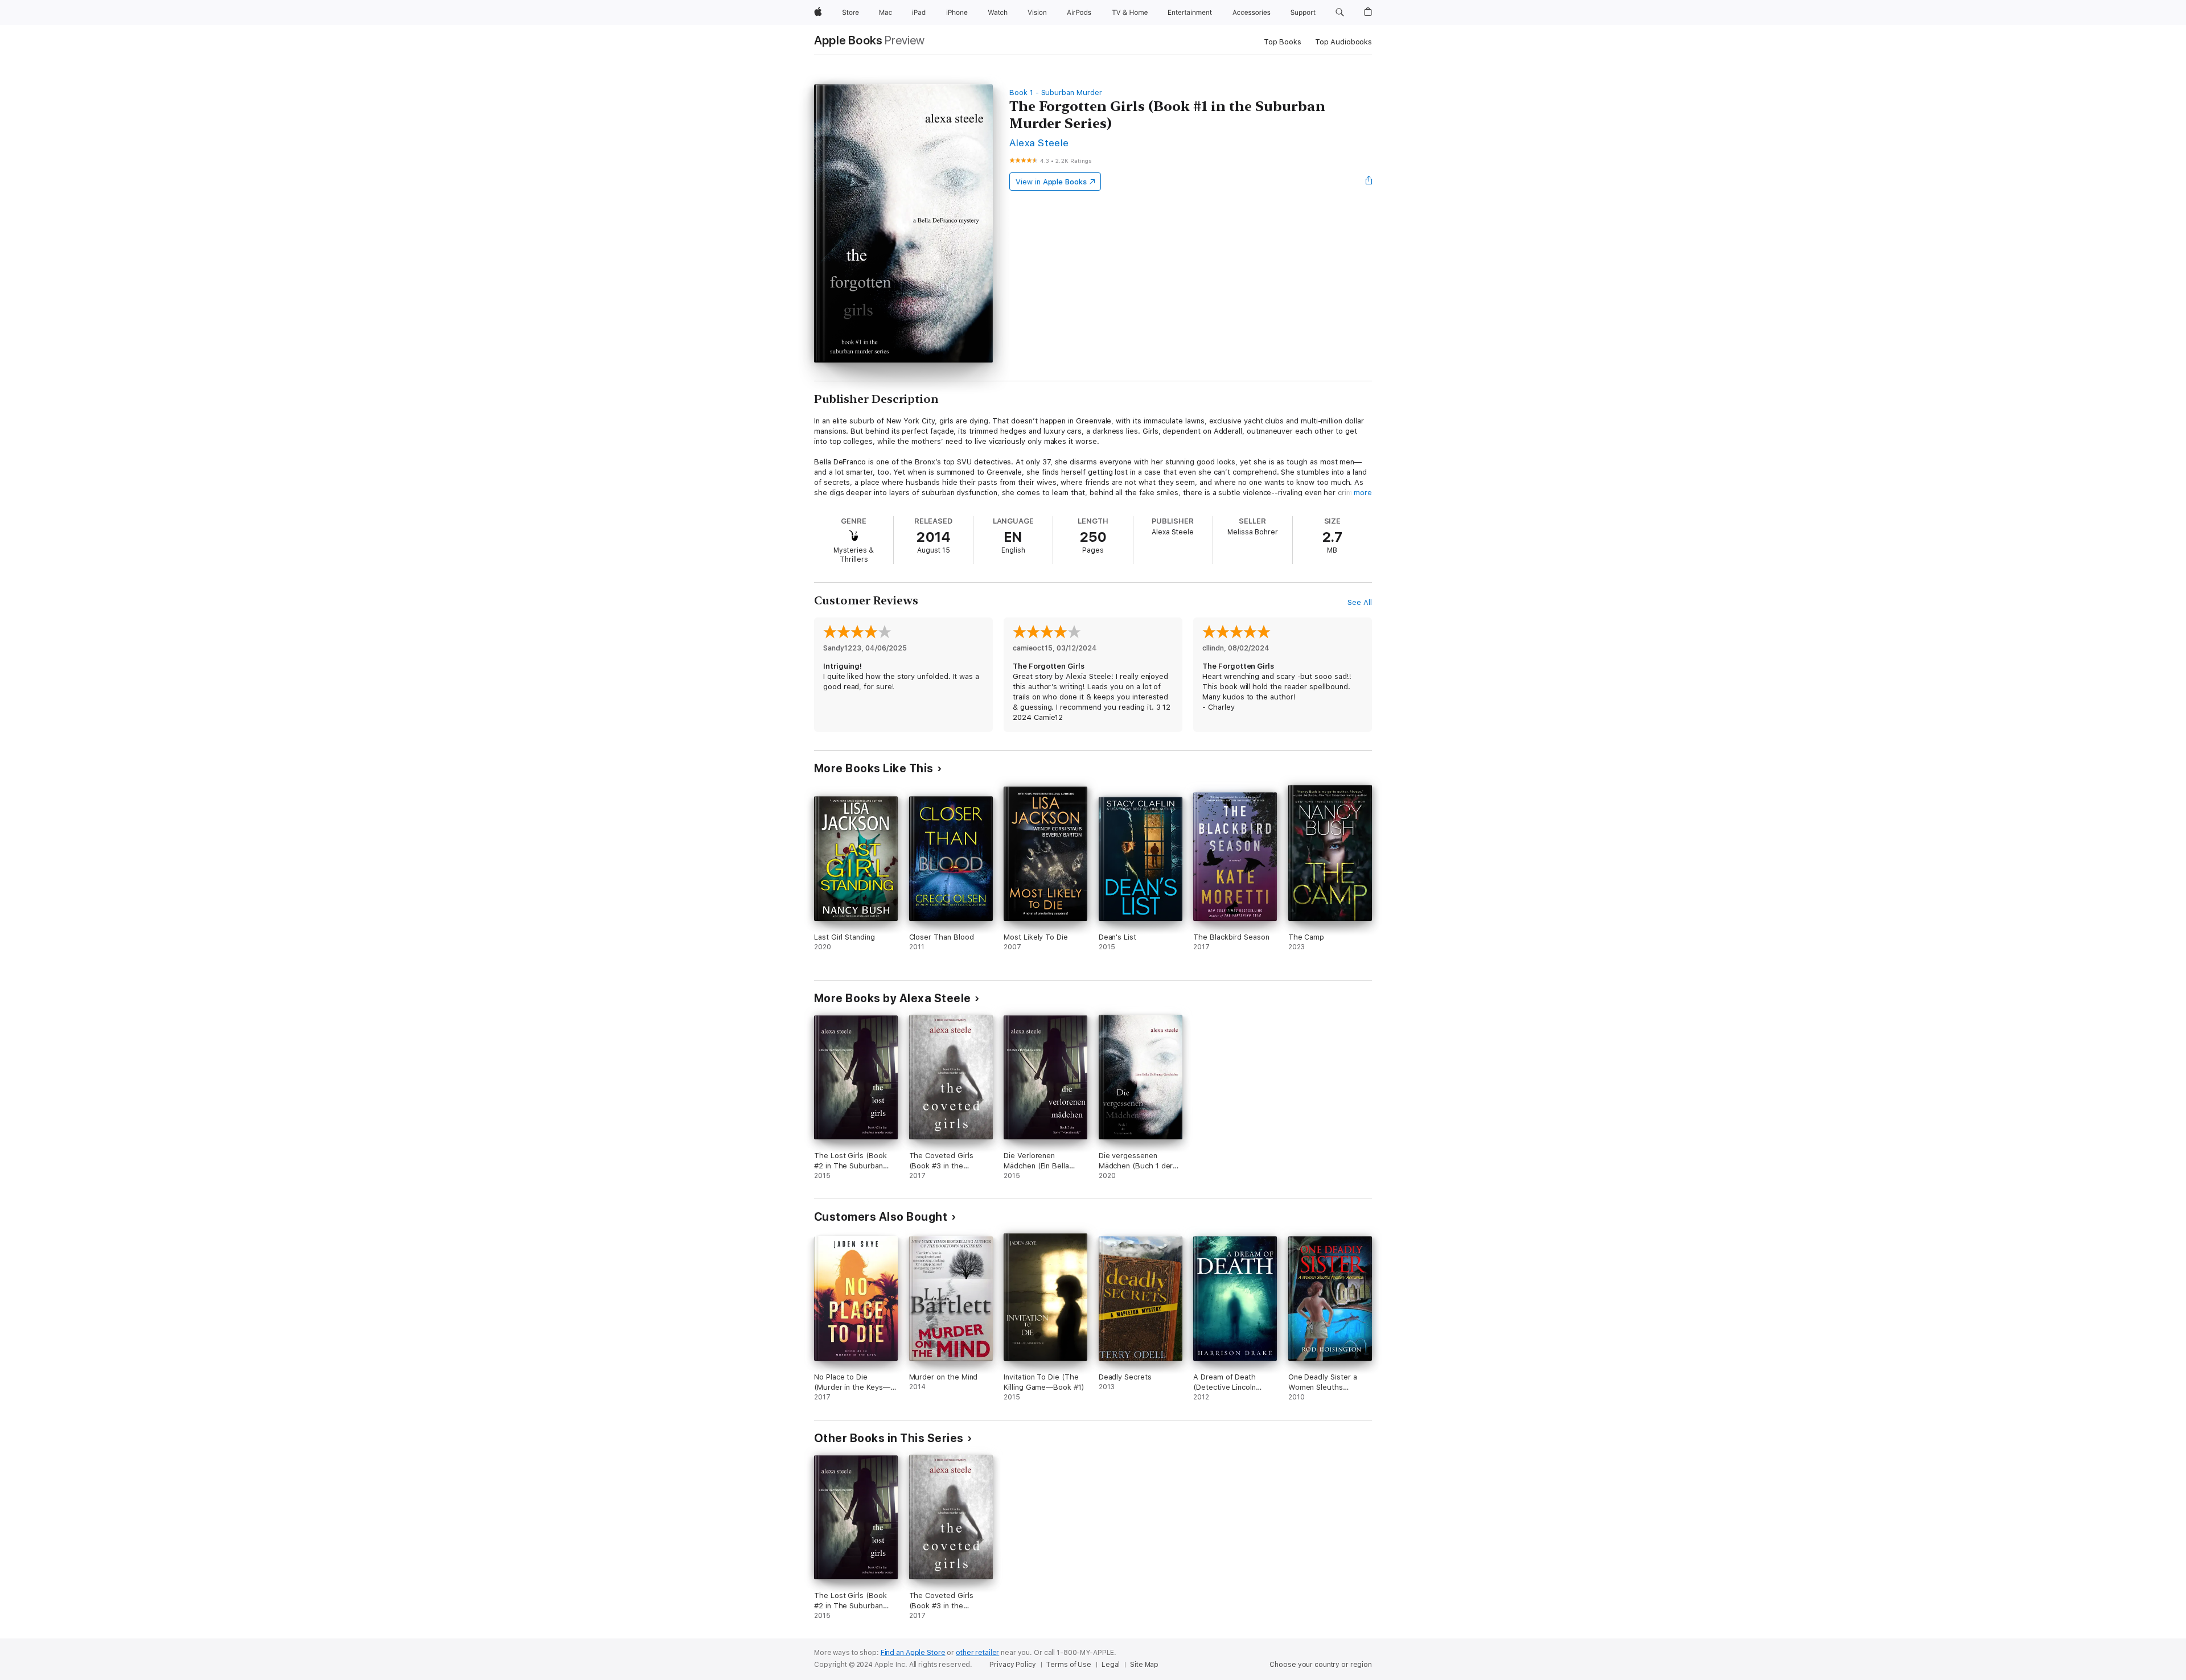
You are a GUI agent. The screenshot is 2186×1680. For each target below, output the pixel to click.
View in (1051, 182)
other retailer (977, 1653)
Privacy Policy (1012, 1665)
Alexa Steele (1039, 143)
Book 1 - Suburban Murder (1055, 92)
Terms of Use (1069, 1665)
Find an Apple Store (913, 1653)
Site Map (1144, 1665)
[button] (1340, 13)
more (1363, 493)
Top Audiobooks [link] (1343, 42)
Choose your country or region (1321, 1665)
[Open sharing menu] (1369, 182)
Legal (1111, 1665)
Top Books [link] (1283, 42)
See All (1360, 602)
